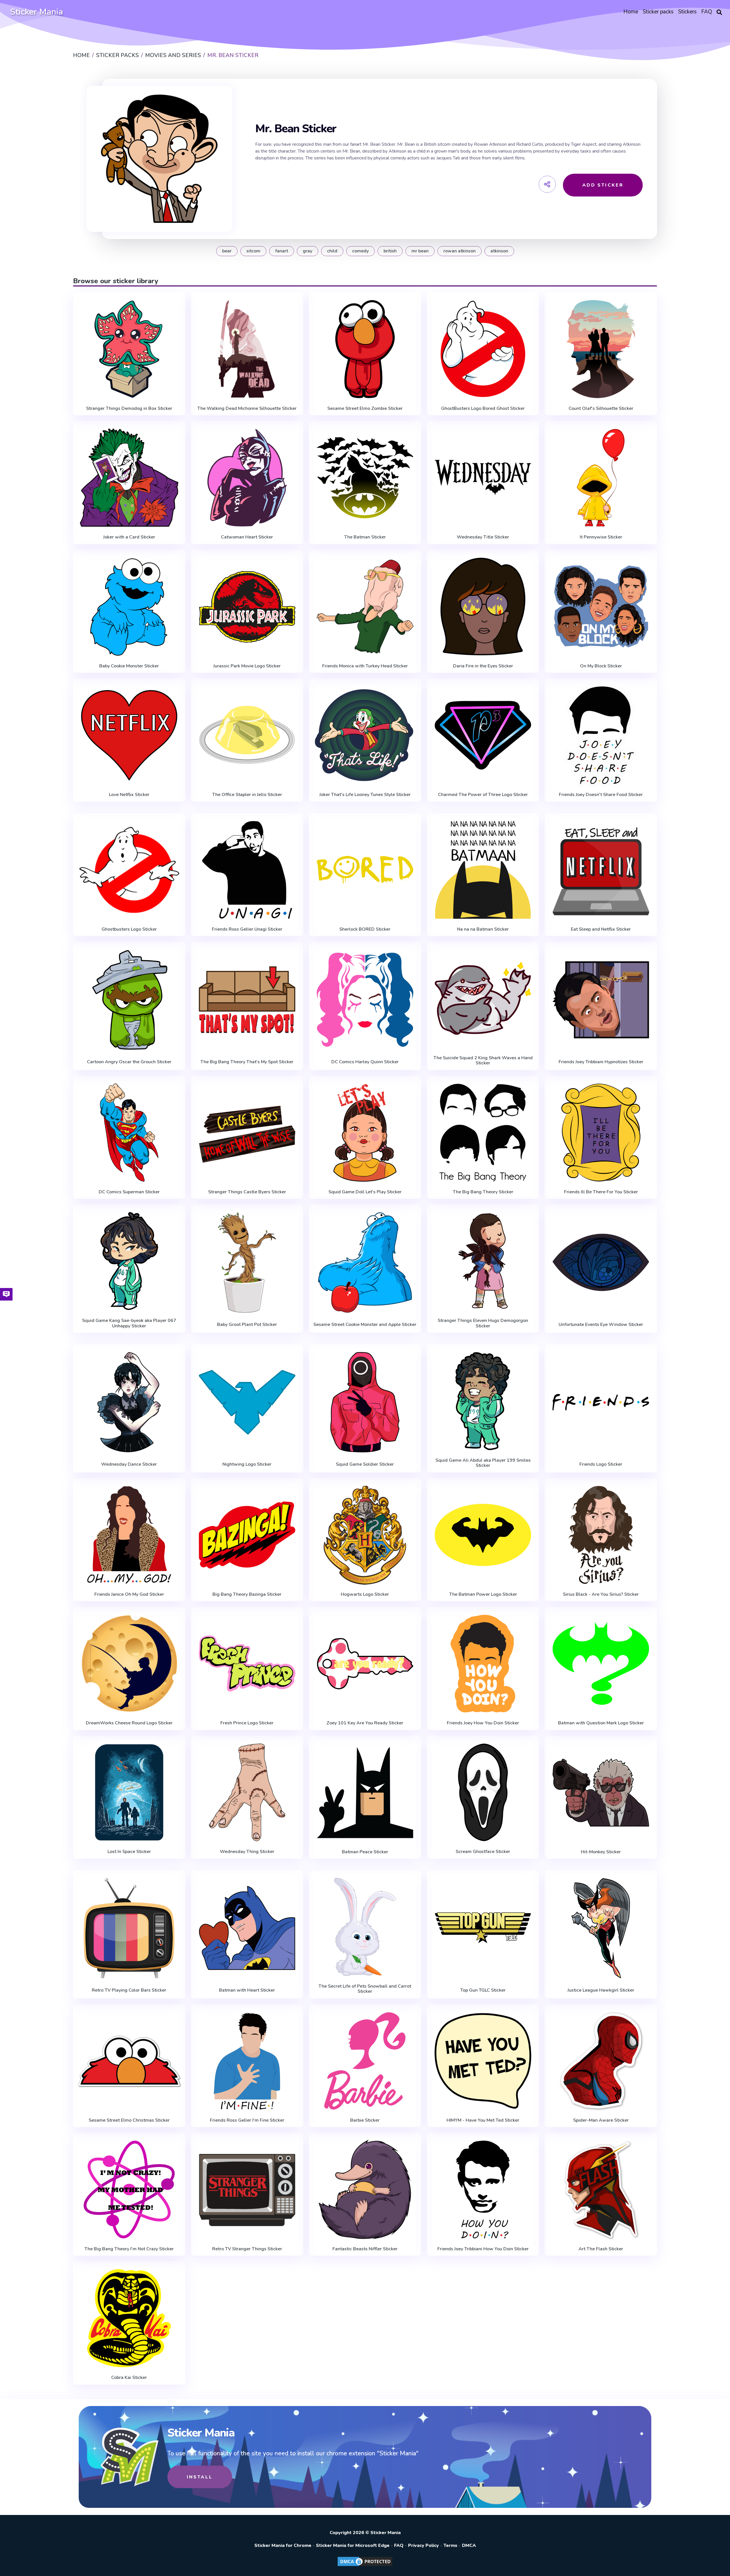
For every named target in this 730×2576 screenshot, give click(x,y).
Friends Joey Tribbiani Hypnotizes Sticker (601, 1062)
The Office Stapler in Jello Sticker (247, 795)
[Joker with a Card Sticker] (129, 478)
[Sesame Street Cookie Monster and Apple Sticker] (365, 1262)
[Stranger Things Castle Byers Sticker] (247, 1133)
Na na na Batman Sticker (483, 929)
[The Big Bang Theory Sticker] (483, 1133)
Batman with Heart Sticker (247, 1990)
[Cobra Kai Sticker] (129, 2318)
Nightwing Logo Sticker (247, 1464)
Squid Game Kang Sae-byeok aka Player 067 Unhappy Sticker (129, 1323)
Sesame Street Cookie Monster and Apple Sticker (365, 1325)
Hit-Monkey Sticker (601, 1852)
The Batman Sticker (365, 537)
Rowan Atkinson (460, 251)
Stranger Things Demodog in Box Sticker (129, 408)
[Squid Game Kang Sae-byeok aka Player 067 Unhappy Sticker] (129, 1261)
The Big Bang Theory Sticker (483, 1192)
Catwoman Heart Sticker (247, 537)
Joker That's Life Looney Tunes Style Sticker (365, 795)
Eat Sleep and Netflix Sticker (601, 929)
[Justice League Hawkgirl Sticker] (601, 1928)
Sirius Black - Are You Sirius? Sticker (601, 1594)
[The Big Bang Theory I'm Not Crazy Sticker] (129, 2190)
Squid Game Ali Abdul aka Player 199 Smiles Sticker (483, 1463)
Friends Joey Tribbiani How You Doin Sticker (483, 2249)
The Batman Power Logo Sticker (483, 1594)
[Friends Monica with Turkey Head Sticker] (365, 607)
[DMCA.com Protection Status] (365, 2566)
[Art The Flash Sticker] (601, 2190)
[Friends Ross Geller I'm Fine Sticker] (247, 2061)
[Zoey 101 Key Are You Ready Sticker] (365, 1664)
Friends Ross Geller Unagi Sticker (247, 929)
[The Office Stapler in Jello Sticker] (247, 735)
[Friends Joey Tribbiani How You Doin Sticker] (483, 2190)
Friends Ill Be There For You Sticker (601, 1192)
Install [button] (200, 2477)
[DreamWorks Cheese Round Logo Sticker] (129, 1664)
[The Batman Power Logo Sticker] (483, 1535)
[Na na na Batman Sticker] (483, 870)
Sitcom (253, 251)
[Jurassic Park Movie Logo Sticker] (247, 607)
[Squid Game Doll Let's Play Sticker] (365, 1133)
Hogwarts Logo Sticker (365, 1594)
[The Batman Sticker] (365, 478)
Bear (227, 251)
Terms (450, 2545)
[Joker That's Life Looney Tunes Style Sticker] (365, 735)
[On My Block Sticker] (601, 607)
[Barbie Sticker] (365, 2061)
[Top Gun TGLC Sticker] (483, 1928)
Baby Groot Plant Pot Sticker (247, 1325)
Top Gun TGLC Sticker (483, 1990)
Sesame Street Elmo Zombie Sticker (365, 408)
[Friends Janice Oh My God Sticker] (129, 1535)
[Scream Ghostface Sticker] (483, 1793)
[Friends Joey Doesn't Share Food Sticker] (601, 735)
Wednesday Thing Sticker (247, 1852)
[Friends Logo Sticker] (601, 1402)
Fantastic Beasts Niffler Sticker (365, 2249)
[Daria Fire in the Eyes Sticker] (483, 607)
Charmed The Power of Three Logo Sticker (483, 795)
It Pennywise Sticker (601, 537)
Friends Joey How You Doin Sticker (483, 1723)
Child (332, 251)
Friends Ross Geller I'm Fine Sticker (247, 2120)
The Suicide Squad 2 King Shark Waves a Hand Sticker (483, 1061)
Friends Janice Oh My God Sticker (129, 1594)
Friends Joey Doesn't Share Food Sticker (601, 795)
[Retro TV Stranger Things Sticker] (247, 2190)
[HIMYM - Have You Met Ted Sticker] (483, 2061)
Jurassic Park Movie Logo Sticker (247, 666)
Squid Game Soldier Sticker (365, 1464)
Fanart (282, 251)
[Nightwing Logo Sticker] (247, 1402)
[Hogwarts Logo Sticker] (365, 1535)
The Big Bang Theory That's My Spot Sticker (247, 1062)
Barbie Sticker (365, 2120)
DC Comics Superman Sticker (129, 1192)
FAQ (399, 2545)
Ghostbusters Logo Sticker (129, 929)
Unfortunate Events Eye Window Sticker (601, 1325)
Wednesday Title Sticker (483, 537)
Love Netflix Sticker (129, 795)
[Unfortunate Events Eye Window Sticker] (601, 1262)
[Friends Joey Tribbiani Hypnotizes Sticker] (601, 1000)
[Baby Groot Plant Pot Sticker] (247, 1262)
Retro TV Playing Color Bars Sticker (129, 1990)
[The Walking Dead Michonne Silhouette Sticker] (247, 349)
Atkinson (499, 251)
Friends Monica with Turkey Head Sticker (365, 666)
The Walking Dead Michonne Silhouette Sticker (247, 408)
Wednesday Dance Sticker (129, 1464)
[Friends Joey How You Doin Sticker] (483, 1664)
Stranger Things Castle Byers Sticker (247, 1192)
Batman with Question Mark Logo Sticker (601, 1723)
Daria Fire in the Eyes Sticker (483, 666)
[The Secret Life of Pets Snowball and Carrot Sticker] (365, 1927)
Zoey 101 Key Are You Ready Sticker (365, 1723)
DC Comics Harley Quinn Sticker (365, 1062)
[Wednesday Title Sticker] (483, 478)
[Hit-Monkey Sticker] (601, 1793)
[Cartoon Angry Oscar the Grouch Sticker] (129, 1000)
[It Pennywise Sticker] (601, 478)
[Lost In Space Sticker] (129, 1793)
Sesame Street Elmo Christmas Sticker (129, 2120)
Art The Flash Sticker (601, 2249)
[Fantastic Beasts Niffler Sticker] (365, 2190)
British (390, 251)
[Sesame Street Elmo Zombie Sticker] (365, 349)
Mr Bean (420, 251)
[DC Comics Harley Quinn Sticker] (365, 1000)
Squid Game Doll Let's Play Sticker (365, 1192)
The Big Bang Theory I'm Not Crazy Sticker (129, 2249)
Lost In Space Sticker (129, 1852)
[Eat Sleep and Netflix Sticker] (601, 870)
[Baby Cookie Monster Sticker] (129, 607)
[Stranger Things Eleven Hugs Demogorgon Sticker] (483, 1261)
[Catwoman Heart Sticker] (247, 478)
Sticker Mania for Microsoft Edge (353, 2545)
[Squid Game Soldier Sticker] (365, 1402)
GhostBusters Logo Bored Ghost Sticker (483, 408)
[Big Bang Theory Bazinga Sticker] (247, 1535)
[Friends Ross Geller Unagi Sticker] (247, 870)
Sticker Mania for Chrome (283, 2545)
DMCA (469, 2545)
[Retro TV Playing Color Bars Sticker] (129, 1928)
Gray (308, 251)
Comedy (360, 251)
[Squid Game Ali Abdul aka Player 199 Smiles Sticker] (483, 1401)
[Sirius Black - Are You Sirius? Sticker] (601, 1535)
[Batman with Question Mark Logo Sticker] (601, 1664)
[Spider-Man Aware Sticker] (601, 2061)
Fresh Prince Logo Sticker (247, 1723)
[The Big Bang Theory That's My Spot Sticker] (247, 1000)
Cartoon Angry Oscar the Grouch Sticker (129, 1062)
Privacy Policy (423, 2545)
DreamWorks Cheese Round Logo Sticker (129, 1723)
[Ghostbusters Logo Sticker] (129, 870)
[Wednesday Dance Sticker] (129, 1402)
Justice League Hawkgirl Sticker (601, 1990)
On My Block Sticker (601, 666)
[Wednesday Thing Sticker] (247, 1793)
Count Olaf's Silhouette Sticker (601, 408)
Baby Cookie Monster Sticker (129, 666)
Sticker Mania (36, 12)
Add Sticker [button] (603, 185)
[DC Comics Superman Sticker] (129, 1133)
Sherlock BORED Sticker (365, 929)
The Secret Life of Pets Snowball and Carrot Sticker (365, 1989)
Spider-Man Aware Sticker (601, 2120)
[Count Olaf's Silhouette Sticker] (601, 349)
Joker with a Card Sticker (129, 537)
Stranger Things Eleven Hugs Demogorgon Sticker (483, 1323)
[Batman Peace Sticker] (365, 1793)
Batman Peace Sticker (365, 1852)
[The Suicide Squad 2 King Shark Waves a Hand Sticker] (483, 999)
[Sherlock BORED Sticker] (365, 870)
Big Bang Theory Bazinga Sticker (247, 1594)
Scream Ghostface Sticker (483, 1852)
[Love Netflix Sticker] (129, 735)
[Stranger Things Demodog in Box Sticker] (129, 349)
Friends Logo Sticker (601, 1464)
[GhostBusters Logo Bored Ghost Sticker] (483, 349)
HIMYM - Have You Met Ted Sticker (483, 2120)
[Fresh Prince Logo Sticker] (247, 1664)
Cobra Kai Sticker (129, 2377)
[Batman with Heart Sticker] (247, 1928)
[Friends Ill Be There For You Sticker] (601, 1133)
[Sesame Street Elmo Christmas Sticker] (129, 2061)
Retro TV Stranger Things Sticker (247, 2249)
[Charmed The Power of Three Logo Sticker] (483, 735)
